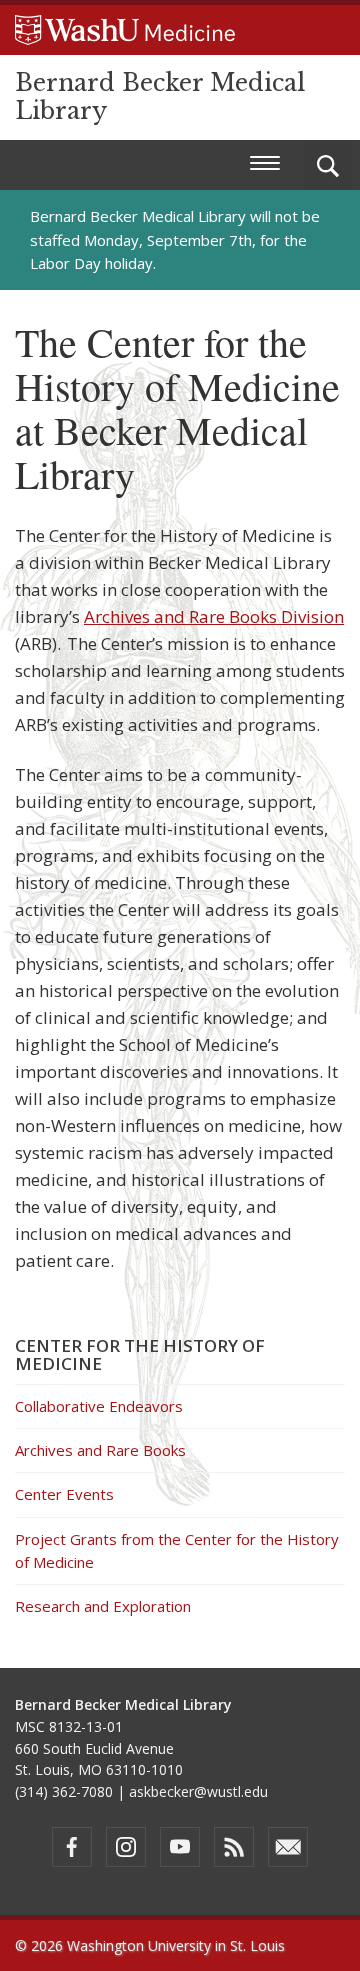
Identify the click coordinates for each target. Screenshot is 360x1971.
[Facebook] (72, 1847)
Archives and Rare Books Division (214, 616)
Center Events (64, 1494)
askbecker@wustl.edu (198, 1791)
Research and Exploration (103, 1606)
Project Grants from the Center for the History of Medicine (177, 1550)
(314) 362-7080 (64, 1791)
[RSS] (234, 1847)
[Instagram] (126, 1847)
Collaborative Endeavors (99, 1406)
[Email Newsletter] (288, 1847)
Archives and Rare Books (100, 1450)
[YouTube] (180, 1847)
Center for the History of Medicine (140, 1355)
